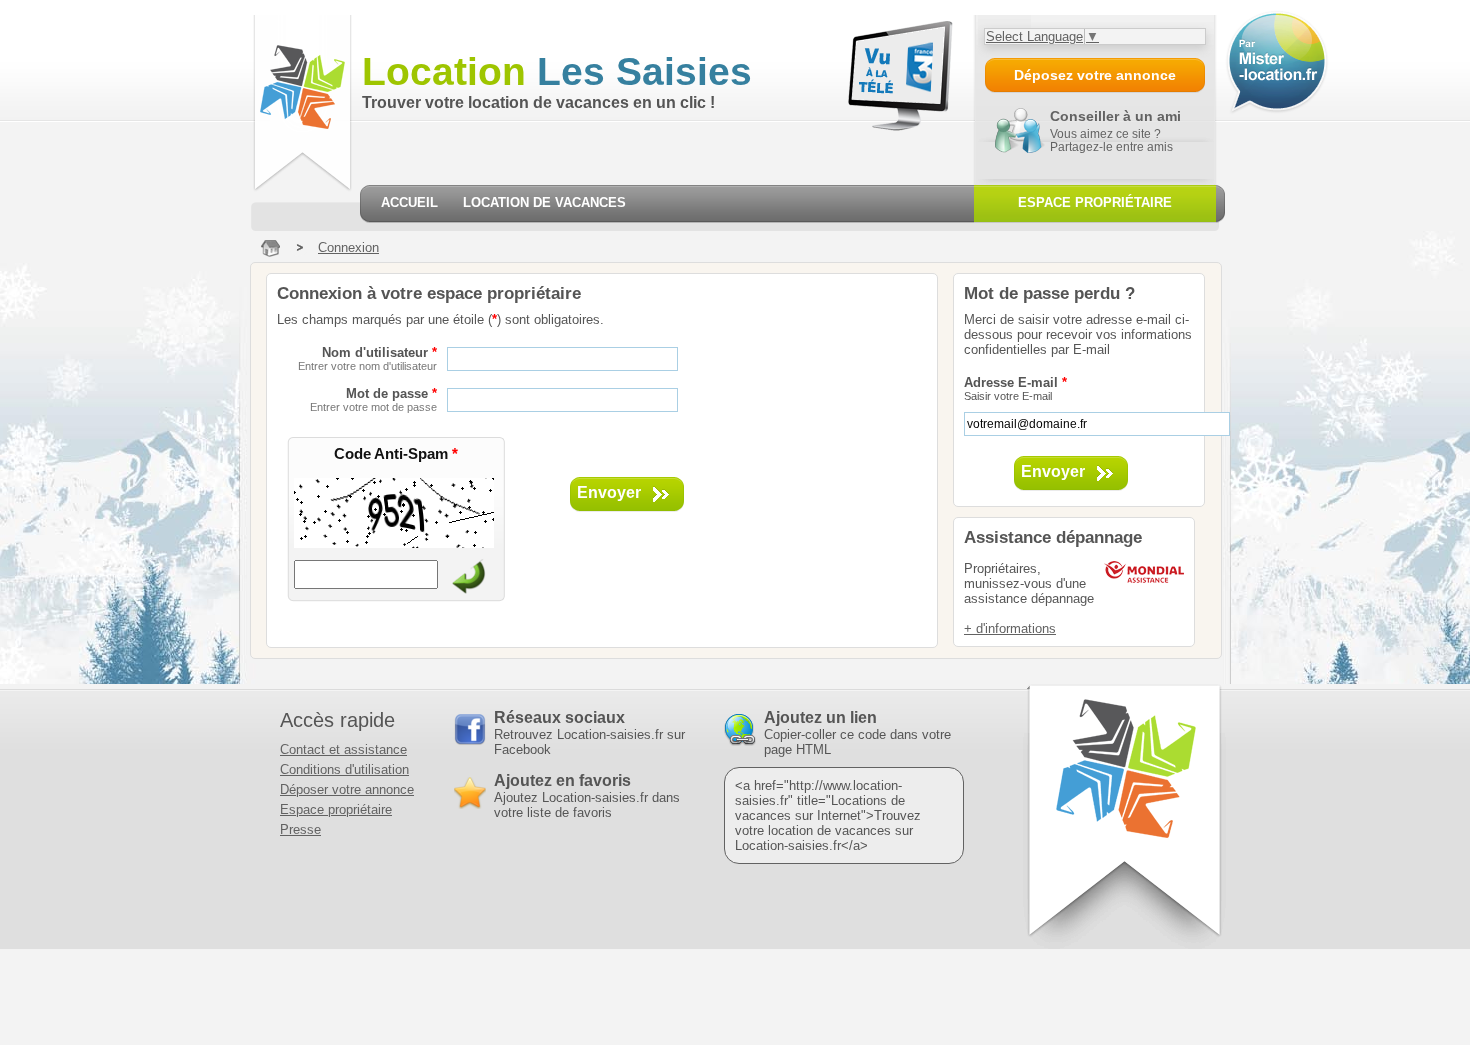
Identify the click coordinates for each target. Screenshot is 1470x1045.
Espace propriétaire (336, 809)
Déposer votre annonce (347, 789)
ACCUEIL (409, 202)
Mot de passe (373, 399)
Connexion (348, 247)
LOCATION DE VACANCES (544, 202)
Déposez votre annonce (1095, 75)
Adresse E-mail (1015, 388)
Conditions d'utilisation (344, 769)
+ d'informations (1010, 628)
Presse (300, 829)
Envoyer (609, 492)
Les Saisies (557, 71)
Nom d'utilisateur (367, 358)
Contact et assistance (343, 749)
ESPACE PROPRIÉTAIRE (1095, 202)
